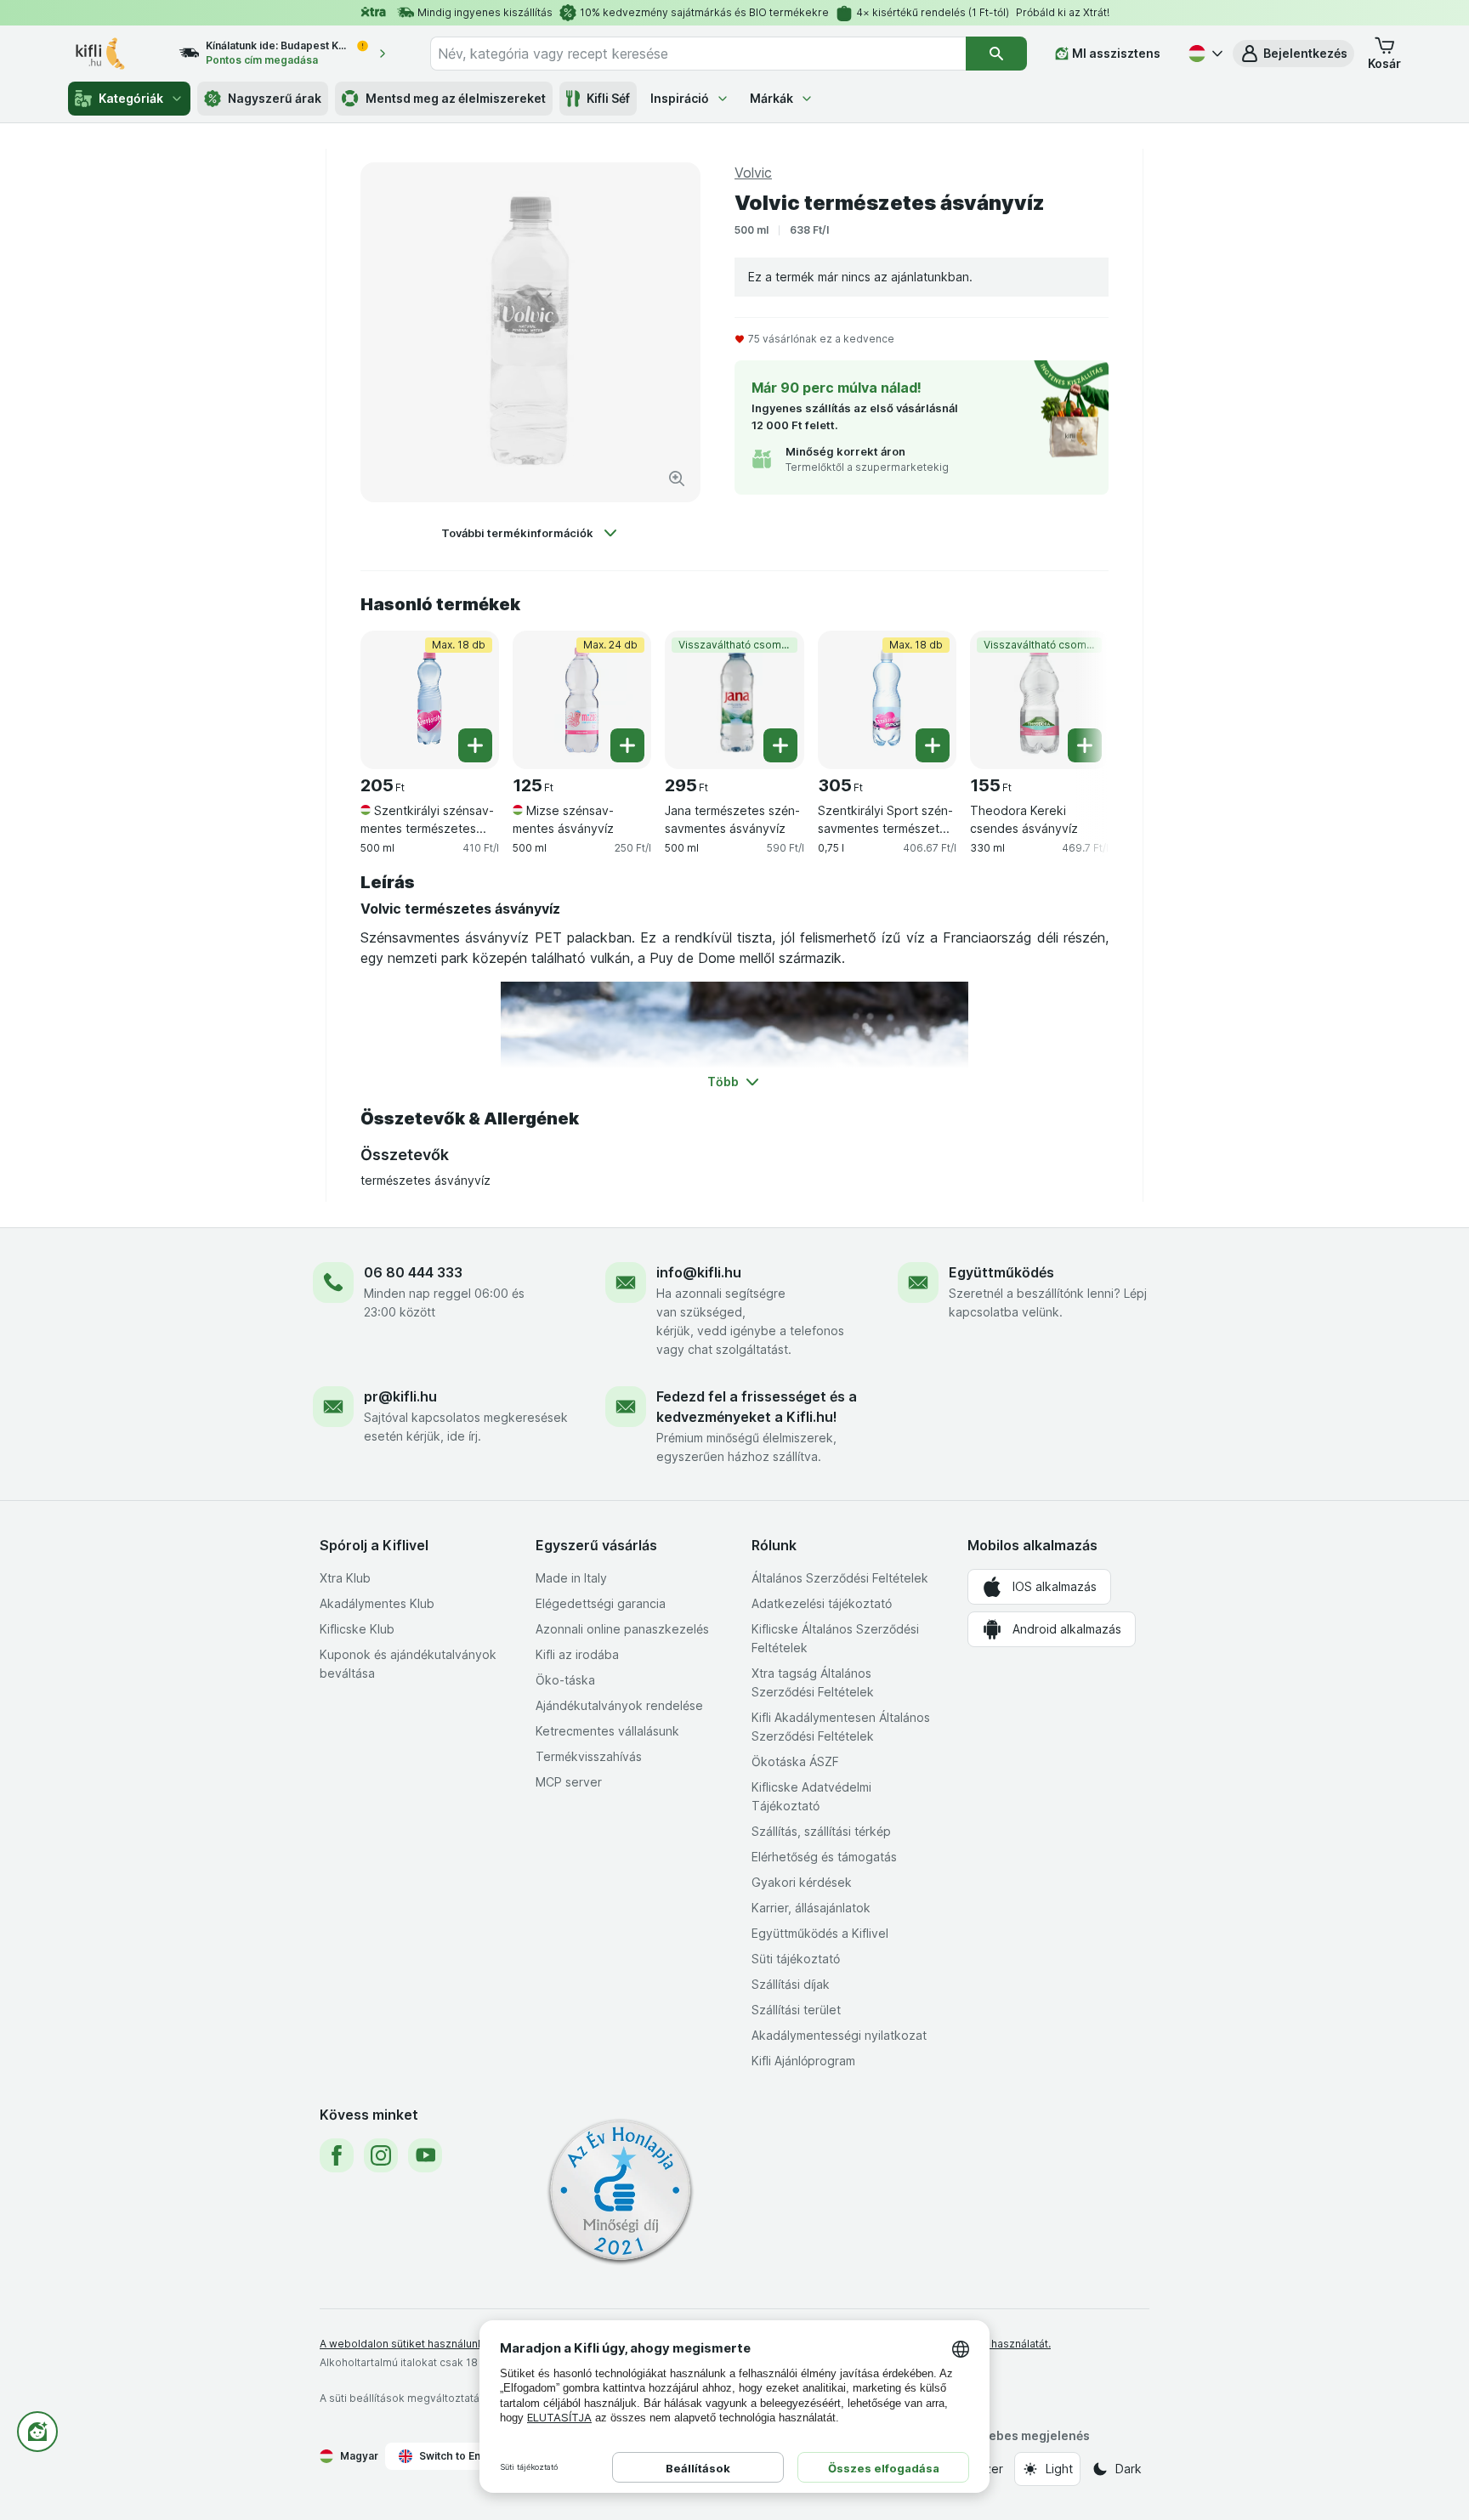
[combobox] (698, 54)
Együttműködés (1001, 1272)
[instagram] (381, 2155)
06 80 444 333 (413, 1272)
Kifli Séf (608, 98)
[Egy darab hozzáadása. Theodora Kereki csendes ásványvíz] (1085, 745)
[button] (1293, 54)
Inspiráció (680, 98)
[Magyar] (1204, 54)
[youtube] (425, 2155)
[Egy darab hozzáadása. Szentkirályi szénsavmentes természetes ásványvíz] (475, 745)
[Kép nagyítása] (677, 479)
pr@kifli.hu (400, 1396)
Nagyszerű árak (275, 98)
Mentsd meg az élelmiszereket (456, 98)
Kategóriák (131, 98)
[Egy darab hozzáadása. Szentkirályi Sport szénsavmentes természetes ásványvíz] (933, 745)
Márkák (771, 98)
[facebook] (337, 2155)
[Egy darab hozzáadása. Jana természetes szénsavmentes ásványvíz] (780, 745)
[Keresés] (996, 54)
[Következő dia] (1075, 694)
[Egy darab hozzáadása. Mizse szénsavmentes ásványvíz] (627, 745)
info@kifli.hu (699, 1272)
